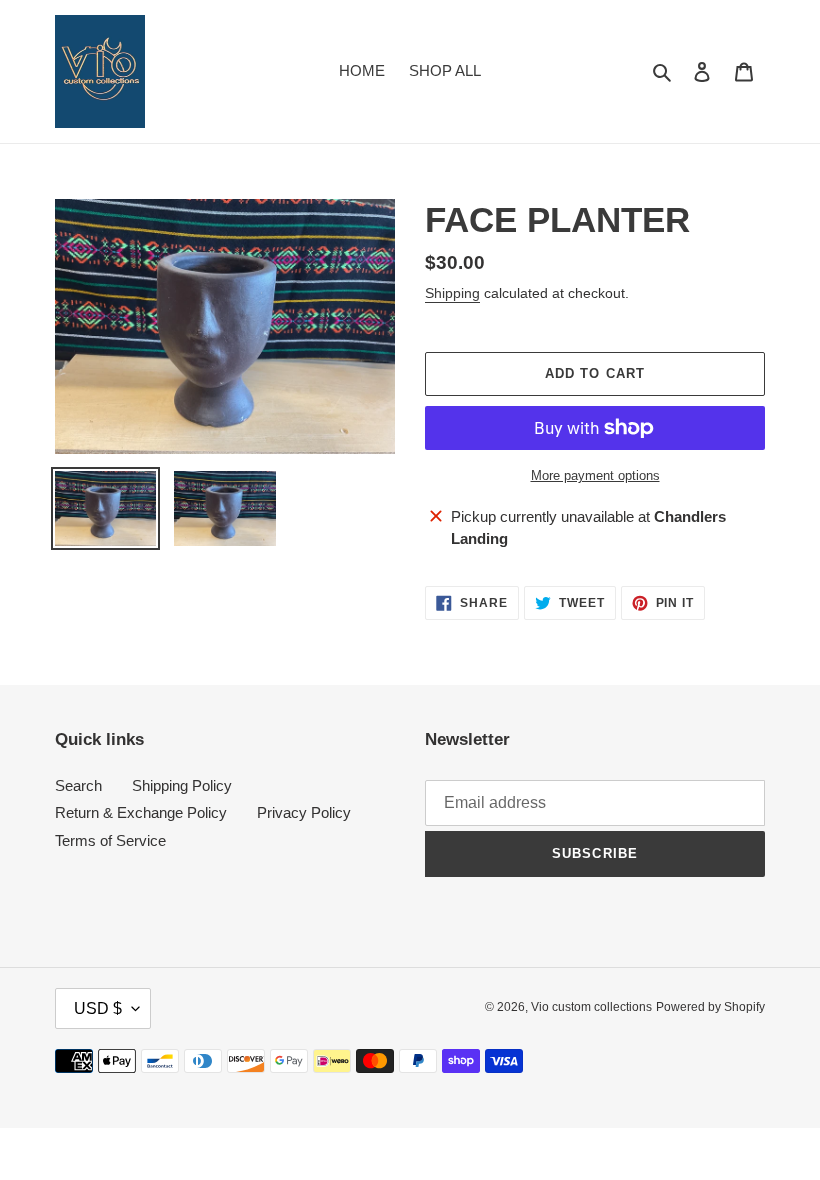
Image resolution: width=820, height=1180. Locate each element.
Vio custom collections (591, 1007)
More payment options (595, 475)
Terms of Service (110, 840)
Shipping (452, 293)
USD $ (98, 1008)
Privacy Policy (304, 812)
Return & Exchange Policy (141, 812)
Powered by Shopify (710, 1007)
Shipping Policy (182, 785)
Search (78, 785)
